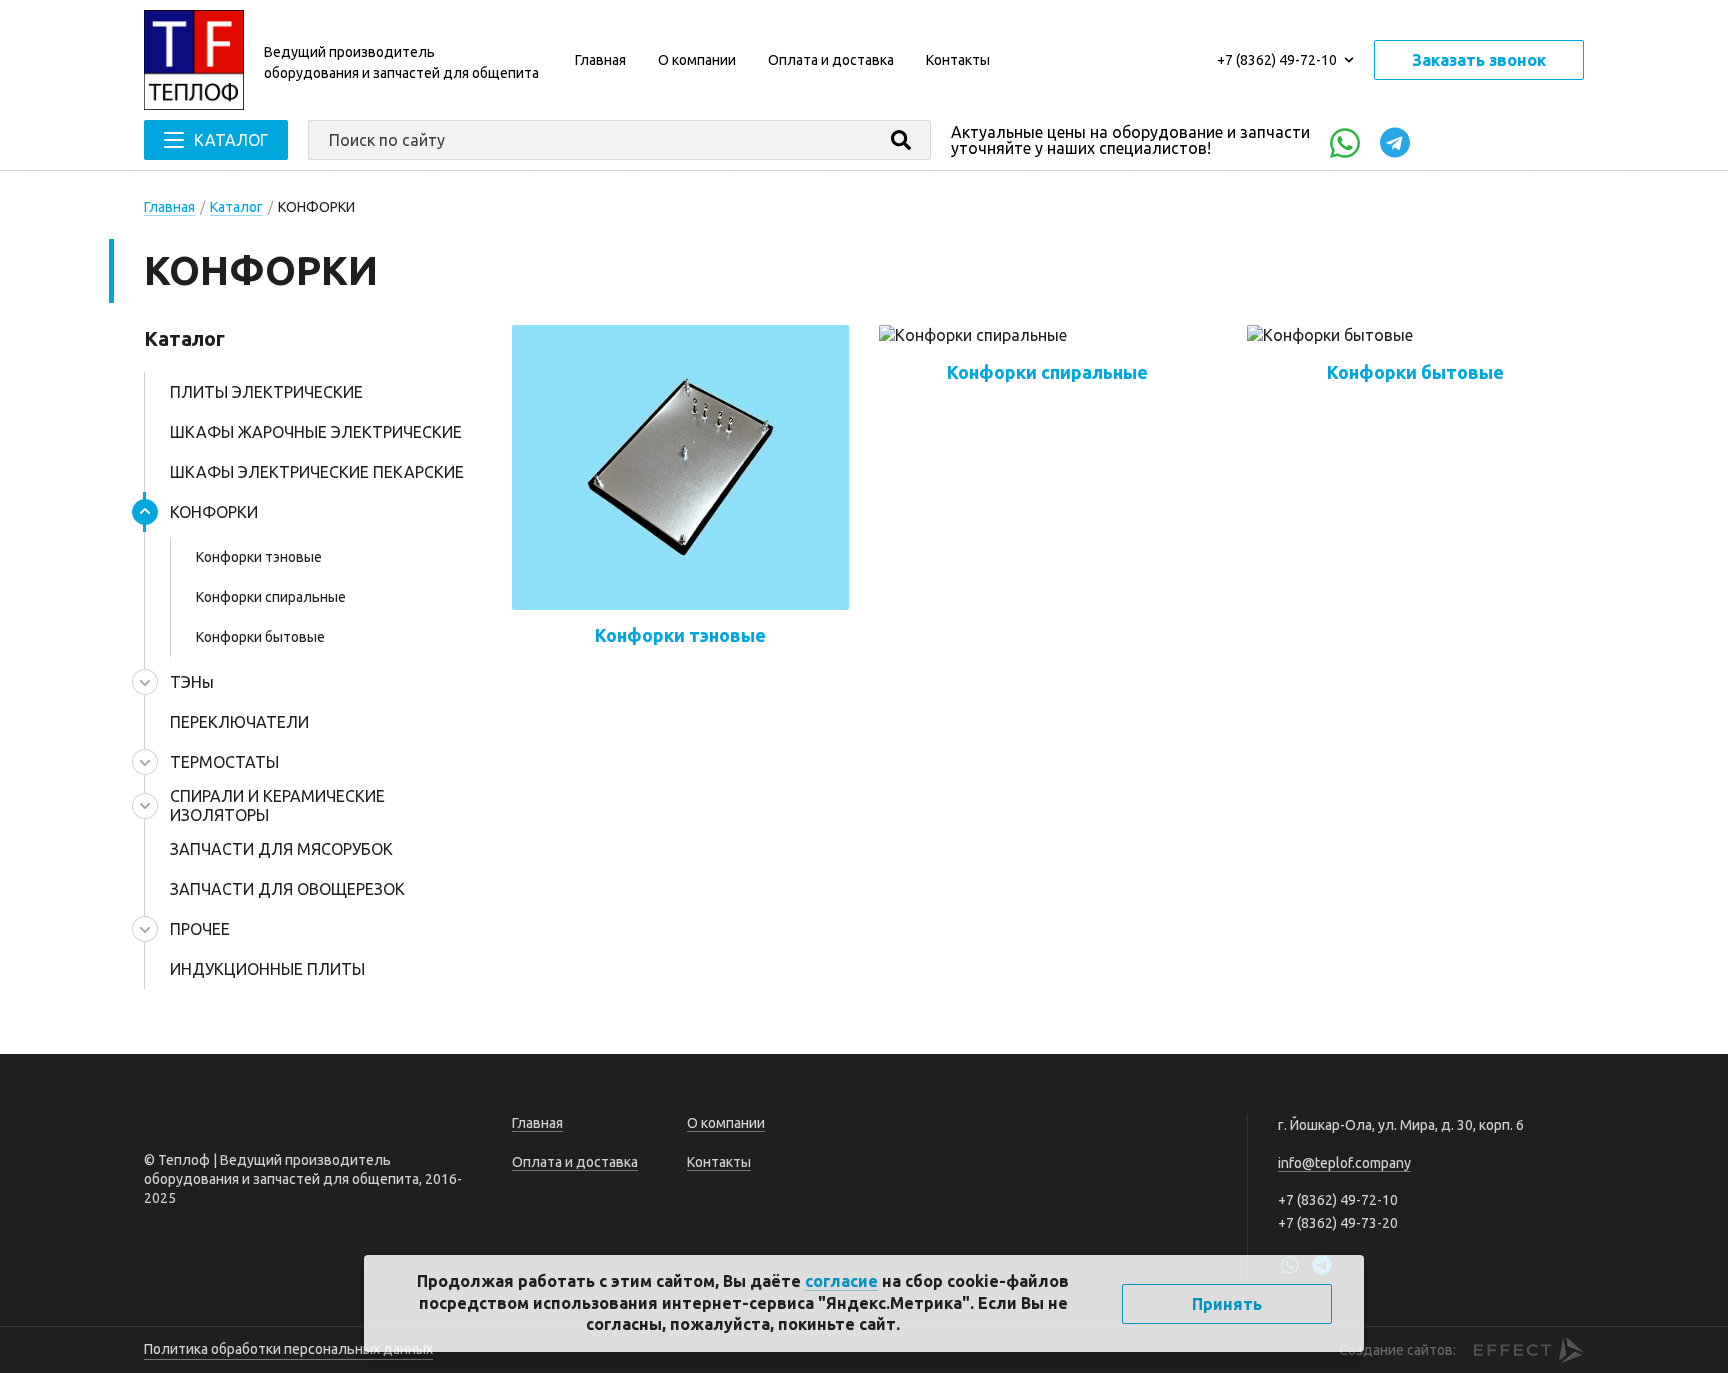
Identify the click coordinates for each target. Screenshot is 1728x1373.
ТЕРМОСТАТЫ (224, 762)
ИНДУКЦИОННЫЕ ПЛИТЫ (267, 969)
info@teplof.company (1344, 1163)
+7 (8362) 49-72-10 (1277, 60)
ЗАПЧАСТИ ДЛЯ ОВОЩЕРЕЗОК (287, 889)
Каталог (236, 207)
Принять (1227, 1304)
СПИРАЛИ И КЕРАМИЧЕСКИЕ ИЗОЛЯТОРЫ (277, 805)
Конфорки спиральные (271, 597)
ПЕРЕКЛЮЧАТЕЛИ (239, 722)
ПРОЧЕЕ (200, 929)
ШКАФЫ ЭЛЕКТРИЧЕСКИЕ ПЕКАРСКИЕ (317, 472)
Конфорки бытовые (260, 637)
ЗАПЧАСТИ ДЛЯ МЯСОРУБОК (281, 849)
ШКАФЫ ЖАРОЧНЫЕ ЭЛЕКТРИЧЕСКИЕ (316, 432)
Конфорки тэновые (259, 557)
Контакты (958, 60)
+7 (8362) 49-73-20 (1338, 1223)
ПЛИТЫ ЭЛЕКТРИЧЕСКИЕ (266, 392)
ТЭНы (192, 682)
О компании (697, 60)
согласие (841, 1281)
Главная (600, 60)
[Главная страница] (194, 60)
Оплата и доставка (831, 60)
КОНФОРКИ (214, 512)
